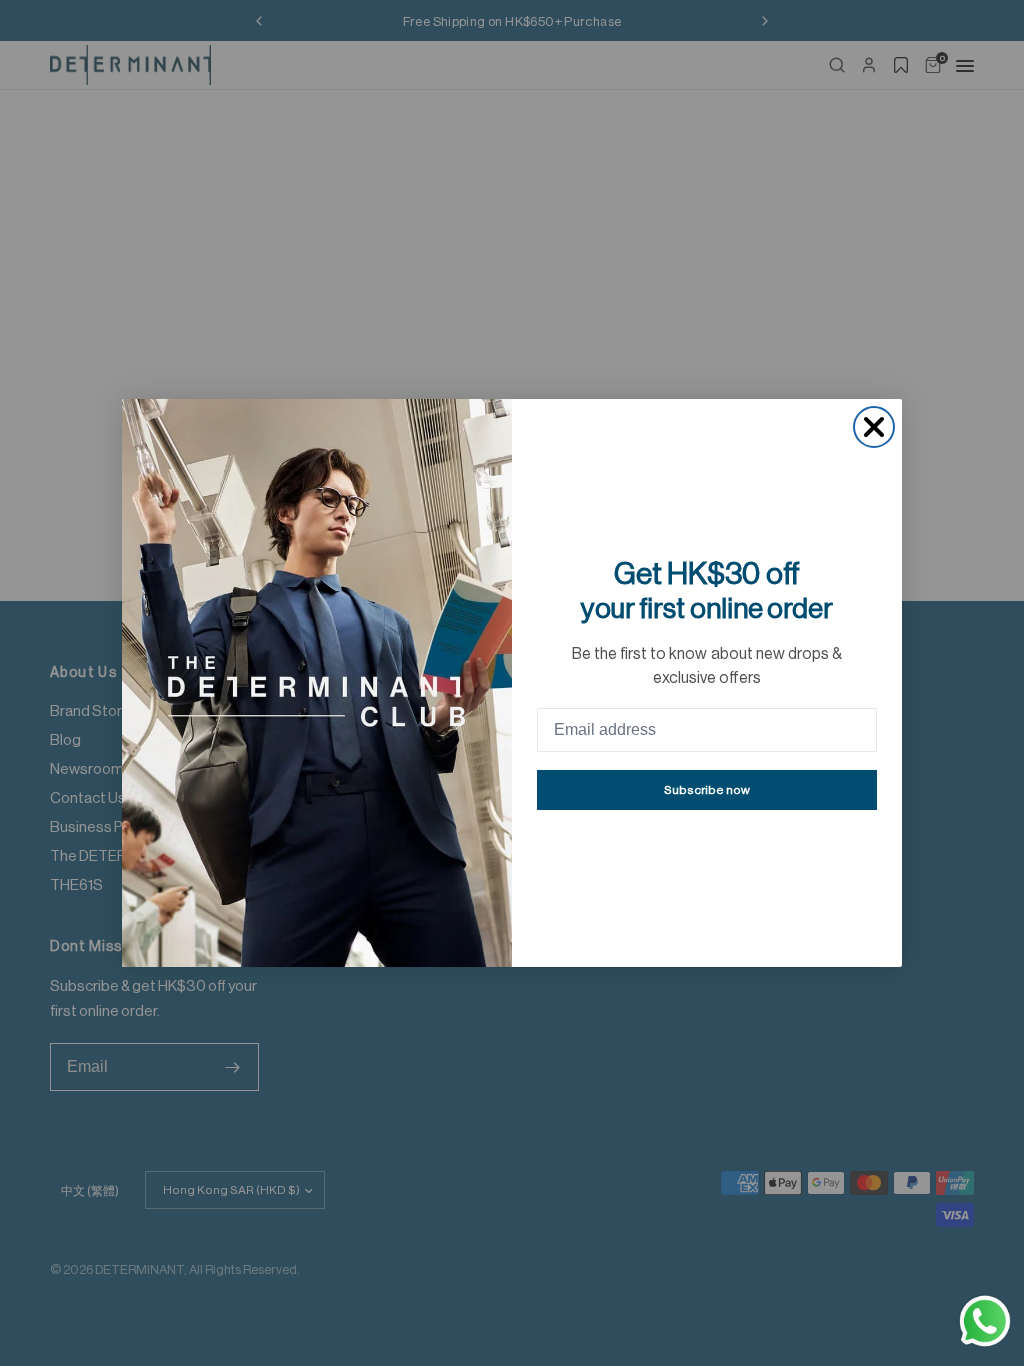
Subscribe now (707, 790)
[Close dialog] (874, 427)
